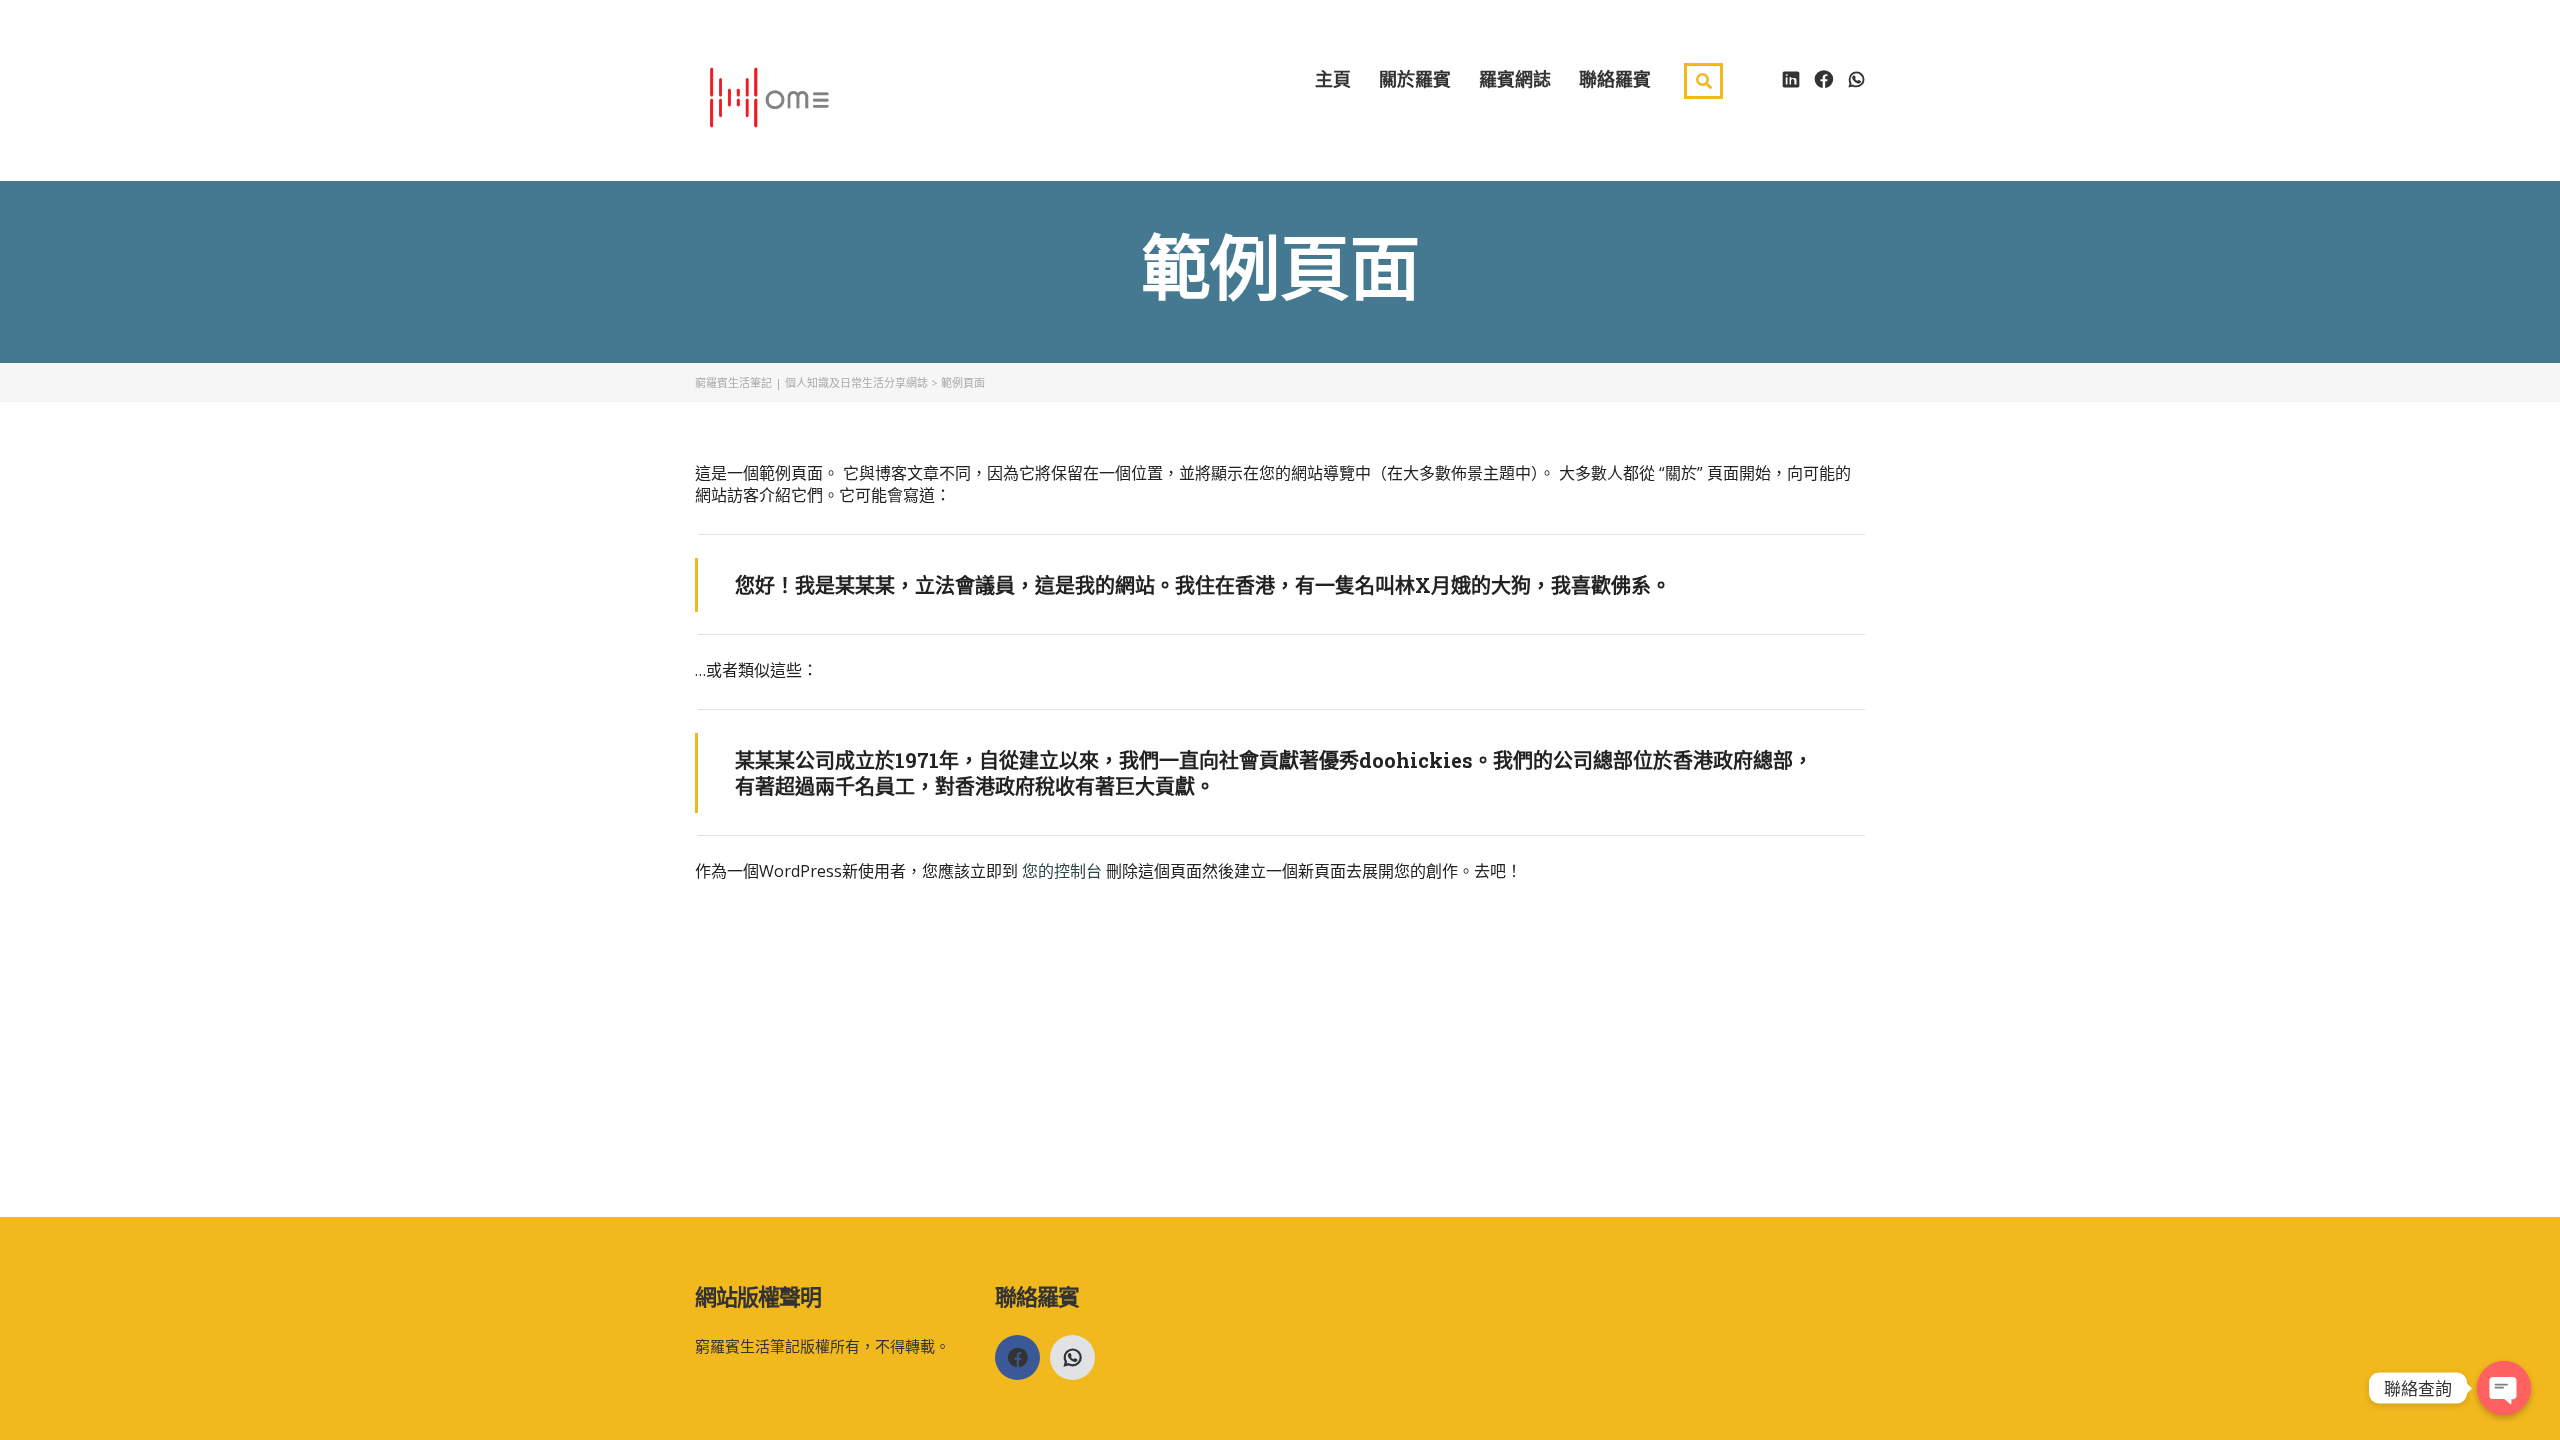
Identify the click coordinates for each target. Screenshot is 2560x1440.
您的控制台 (1062, 871)
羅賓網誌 (1515, 78)
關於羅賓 (1415, 78)
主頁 (1333, 78)
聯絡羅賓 (1615, 78)
